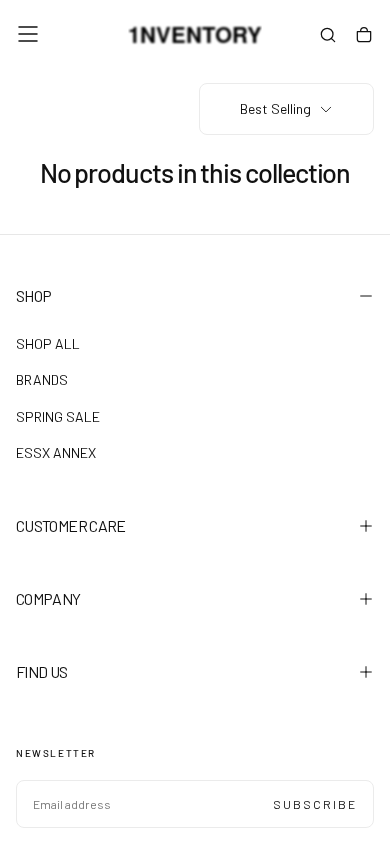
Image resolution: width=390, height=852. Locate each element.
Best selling (275, 108)
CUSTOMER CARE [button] (71, 525)
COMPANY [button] (48, 598)
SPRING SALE (58, 416)
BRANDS (42, 379)
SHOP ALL (48, 343)
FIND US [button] (42, 671)
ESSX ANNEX (56, 452)
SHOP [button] (33, 295)
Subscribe (315, 804)
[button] (28, 34)
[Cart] (364, 36)
